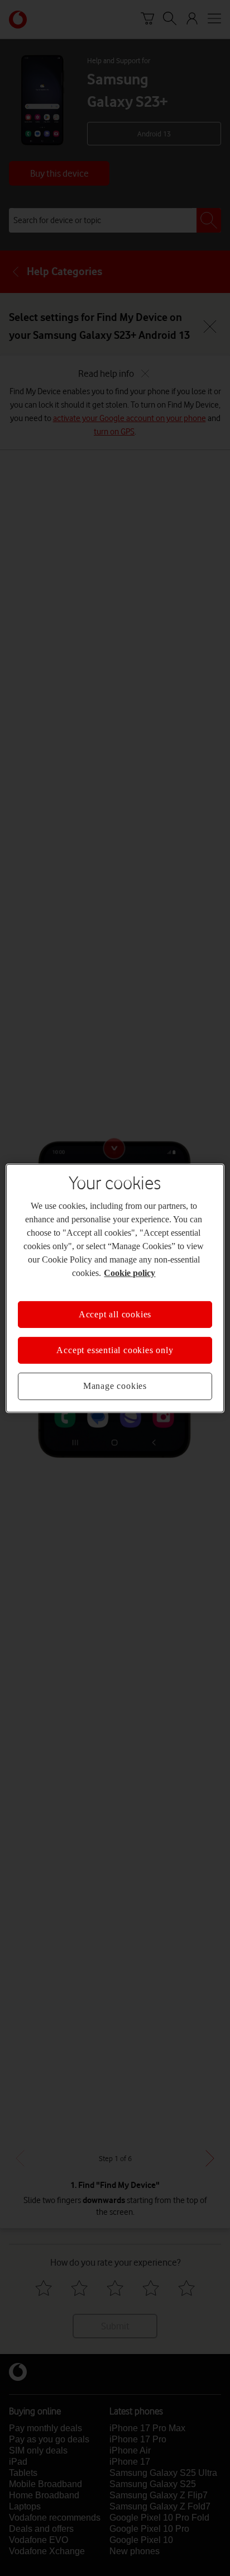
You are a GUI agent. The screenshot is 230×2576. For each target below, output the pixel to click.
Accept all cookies (115, 1314)
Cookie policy (130, 1272)
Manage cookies (115, 1386)
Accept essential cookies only (115, 1350)
